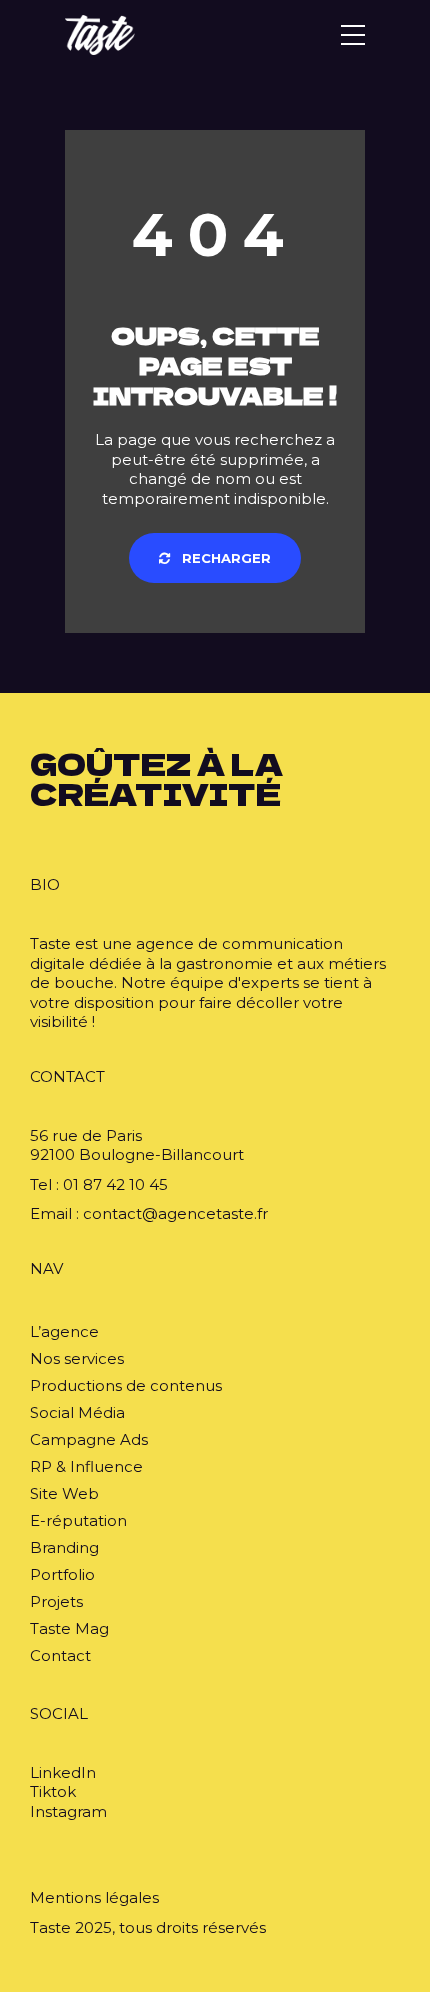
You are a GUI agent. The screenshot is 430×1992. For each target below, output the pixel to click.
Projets (56, 1601)
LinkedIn (63, 1772)
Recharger (224, 558)
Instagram (68, 1811)
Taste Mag (69, 1628)
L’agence (64, 1331)
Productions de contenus (126, 1385)
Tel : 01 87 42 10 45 (99, 1184)
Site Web (64, 1493)
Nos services (77, 1358)
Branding (64, 1547)
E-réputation (78, 1520)
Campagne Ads (89, 1439)
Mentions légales (94, 1897)
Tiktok (53, 1791)
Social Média (77, 1412)
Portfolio (62, 1574)
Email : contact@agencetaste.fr (149, 1213)
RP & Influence (86, 1466)
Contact (60, 1655)
